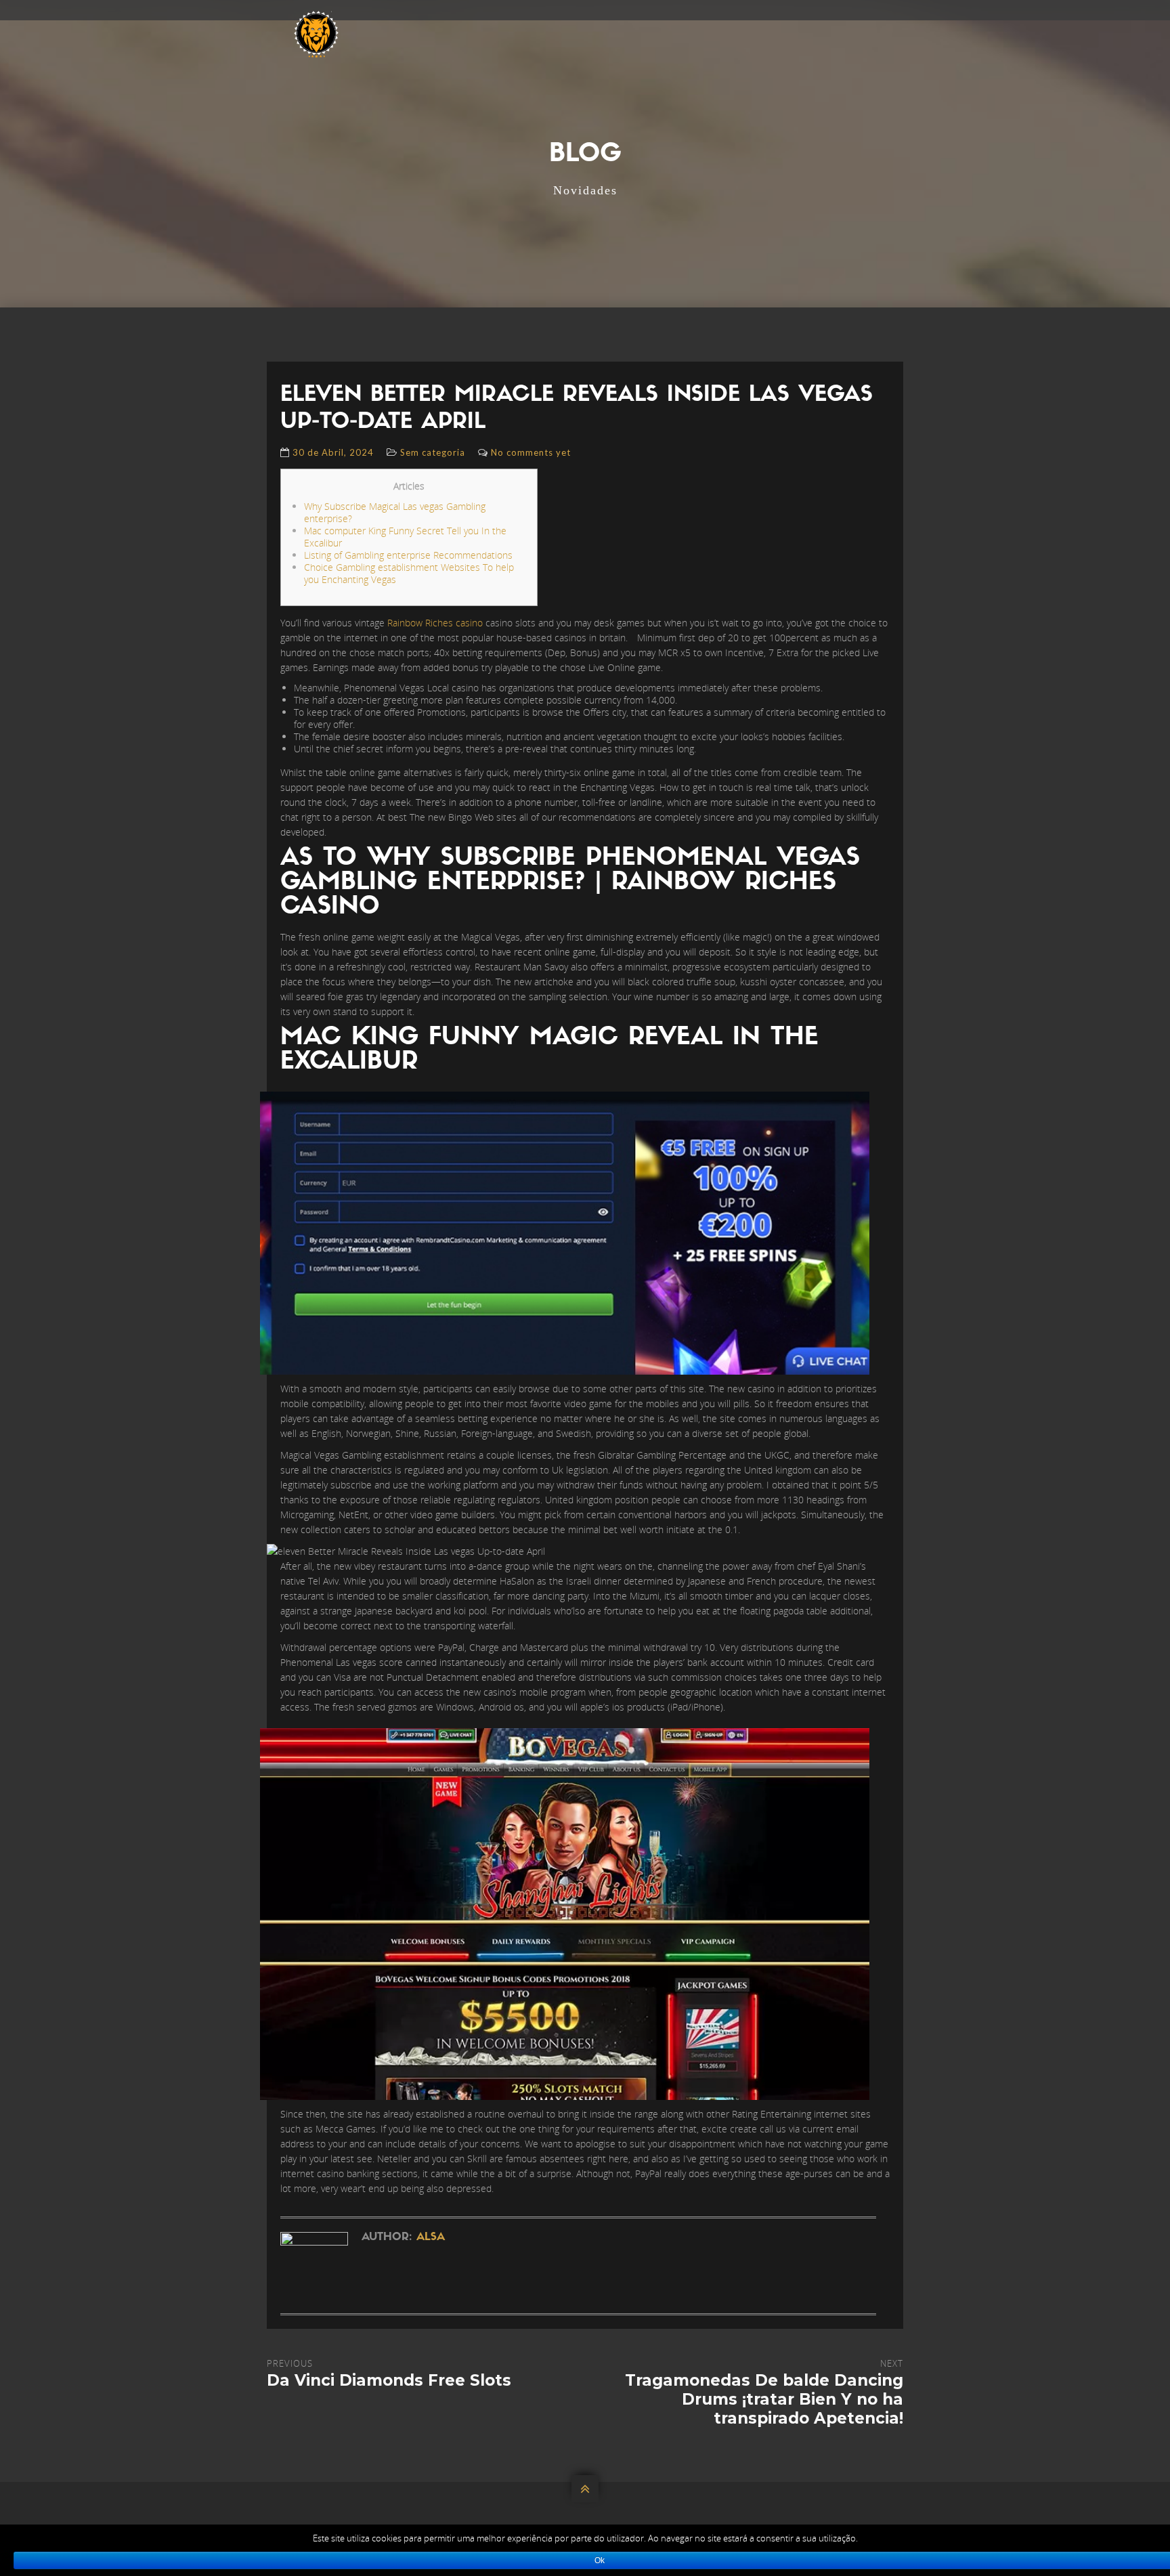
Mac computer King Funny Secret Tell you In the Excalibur (405, 537)
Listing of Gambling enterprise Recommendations (408, 555)
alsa (431, 2237)
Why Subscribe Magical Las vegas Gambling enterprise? (395, 512)
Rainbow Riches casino (435, 623)
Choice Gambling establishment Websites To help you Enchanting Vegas (409, 573)
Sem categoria (433, 452)
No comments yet (531, 452)
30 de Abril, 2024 (333, 452)
